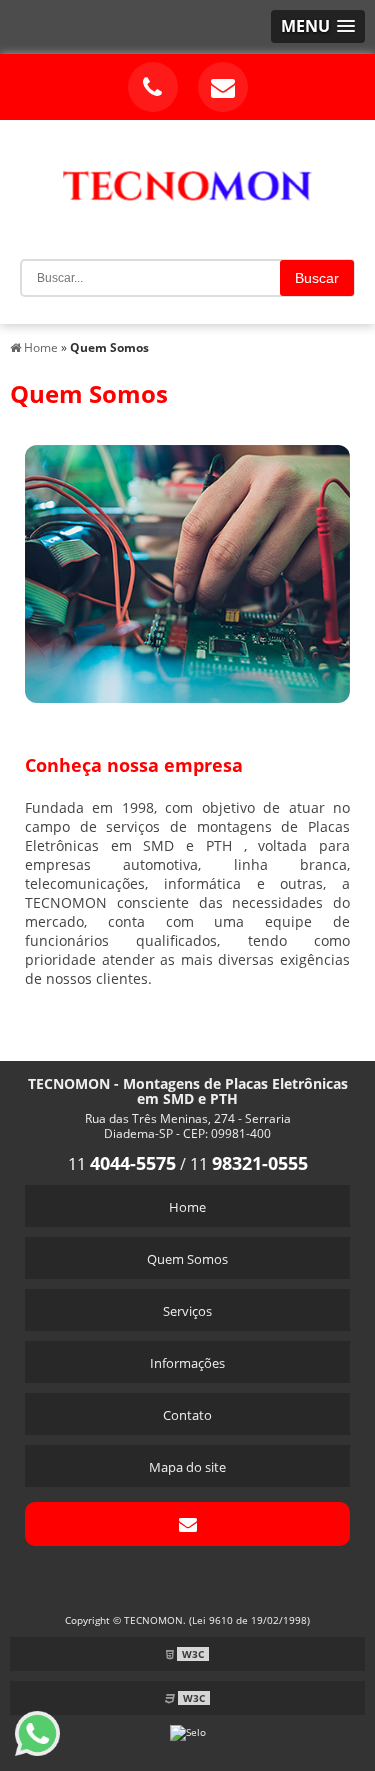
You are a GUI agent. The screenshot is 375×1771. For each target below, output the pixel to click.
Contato (187, 1415)
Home (187, 1207)
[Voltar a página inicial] (188, 174)
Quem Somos (187, 1259)
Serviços (187, 1311)
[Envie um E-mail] (223, 87)
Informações (187, 1363)
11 (122, 1164)
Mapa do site (187, 1467)
